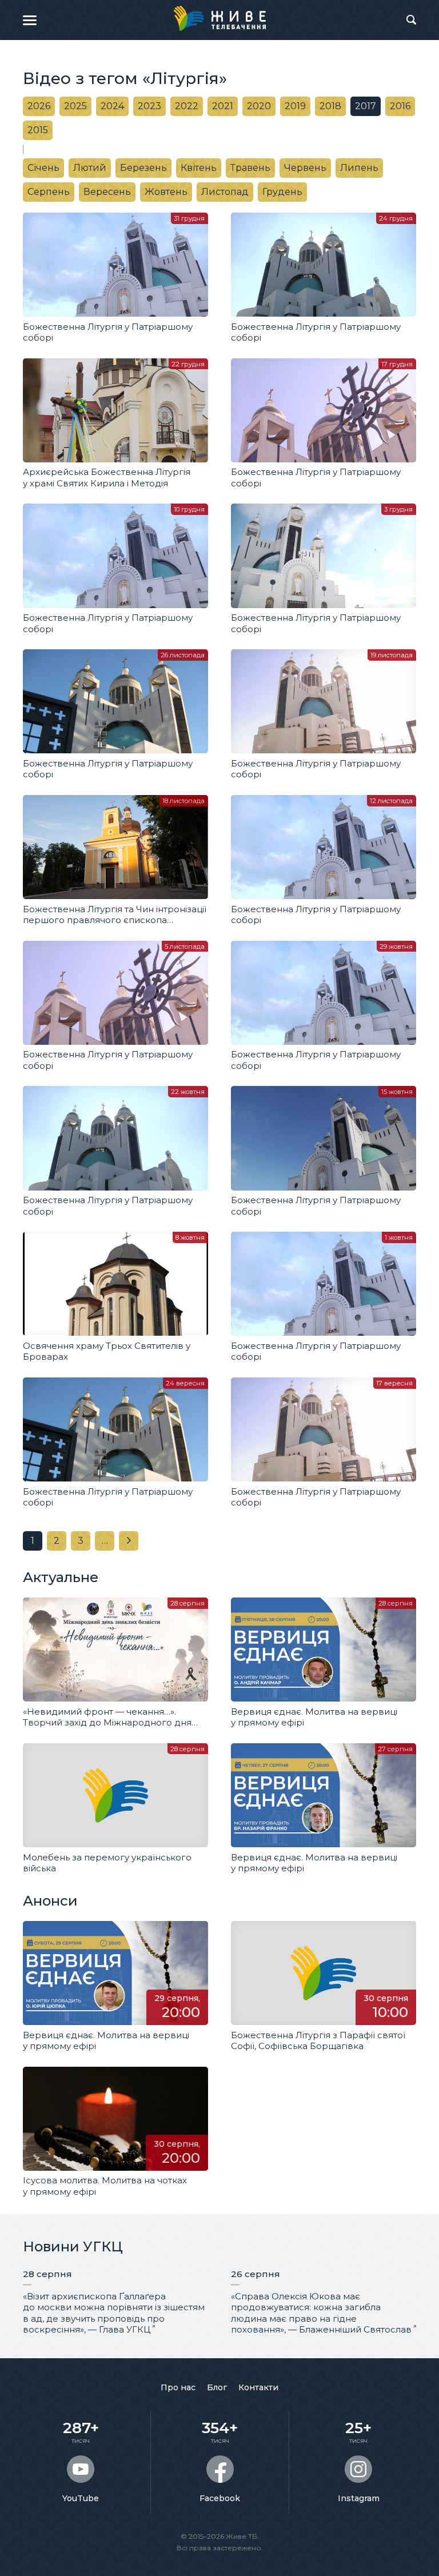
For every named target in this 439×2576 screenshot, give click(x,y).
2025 (75, 106)
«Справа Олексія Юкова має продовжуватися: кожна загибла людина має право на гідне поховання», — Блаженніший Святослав (321, 2313)
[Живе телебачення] (219, 18)
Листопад (225, 192)
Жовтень (166, 192)
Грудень (282, 192)
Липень (359, 168)
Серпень (49, 192)
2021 (223, 106)
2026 (39, 106)
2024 (112, 106)
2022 (187, 106)
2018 (330, 106)
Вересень (107, 192)
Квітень (199, 168)
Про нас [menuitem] (178, 2387)
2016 (400, 106)
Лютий (90, 168)
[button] (30, 20)
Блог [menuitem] (217, 2387)
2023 (149, 106)
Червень (305, 168)
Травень (250, 168)
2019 (295, 106)
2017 (366, 106)
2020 (259, 106)
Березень (143, 168)
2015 (38, 130)
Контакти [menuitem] (258, 2387)
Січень (43, 168)
